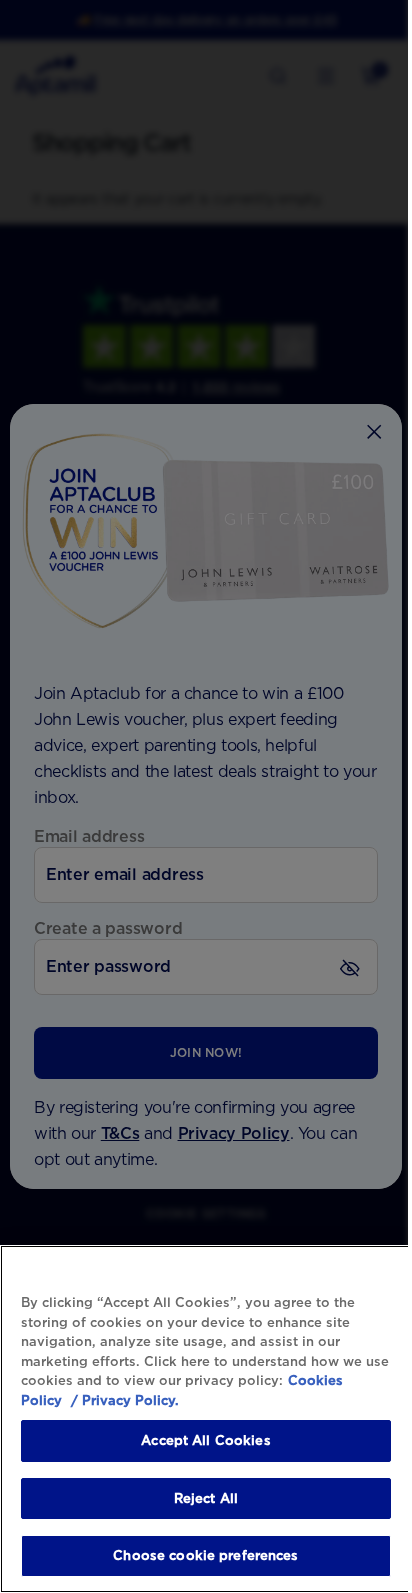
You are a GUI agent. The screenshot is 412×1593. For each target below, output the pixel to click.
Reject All (206, 1498)
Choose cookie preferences (205, 1555)
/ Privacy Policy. (123, 1400)
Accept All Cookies (205, 1440)
